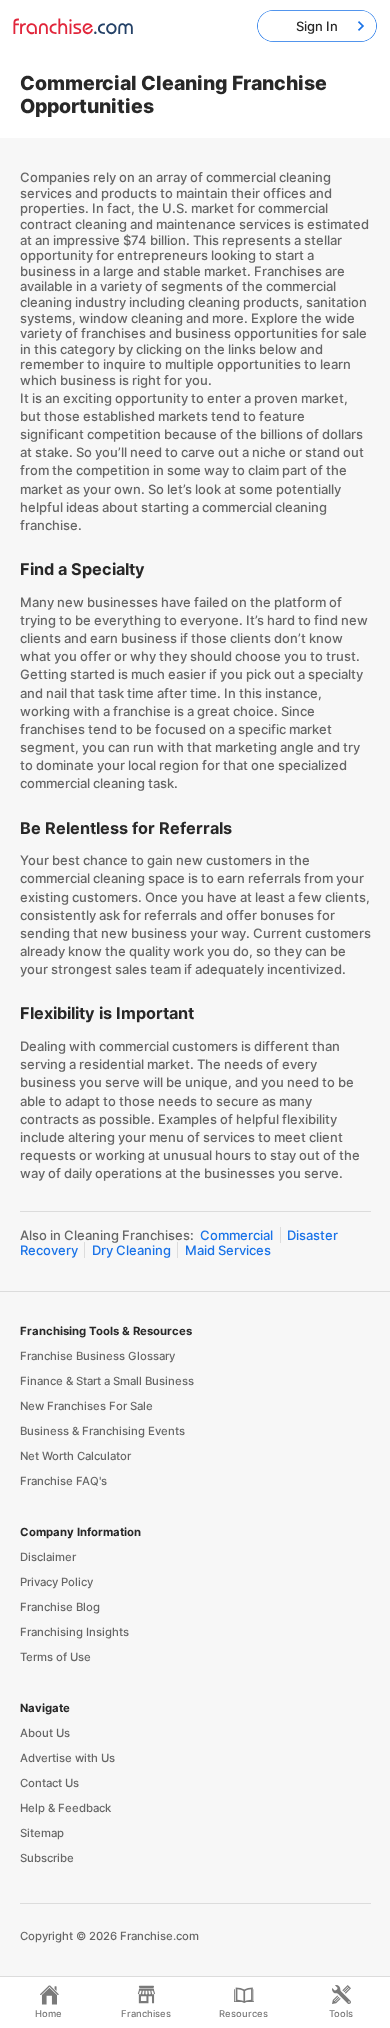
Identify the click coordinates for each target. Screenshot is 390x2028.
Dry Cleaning (131, 1250)
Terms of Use (55, 1657)
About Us (45, 1733)
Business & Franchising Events (102, 1431)
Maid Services (228, 1250)
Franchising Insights (74, 1632)
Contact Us (49, 1783)
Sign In (317, 26)
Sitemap (42, 1833)
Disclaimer (48, 1557)
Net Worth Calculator (75, 1456)
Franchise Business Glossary (97, 1356)
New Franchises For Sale (86, 1406)
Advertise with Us (67, 1758)
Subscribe (47, 1858)
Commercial (236, 1235)
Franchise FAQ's (63, 1481)
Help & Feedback (65, 1808)
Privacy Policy (56, 1582)
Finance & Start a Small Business (107, 1381)
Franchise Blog (60, 1607)
